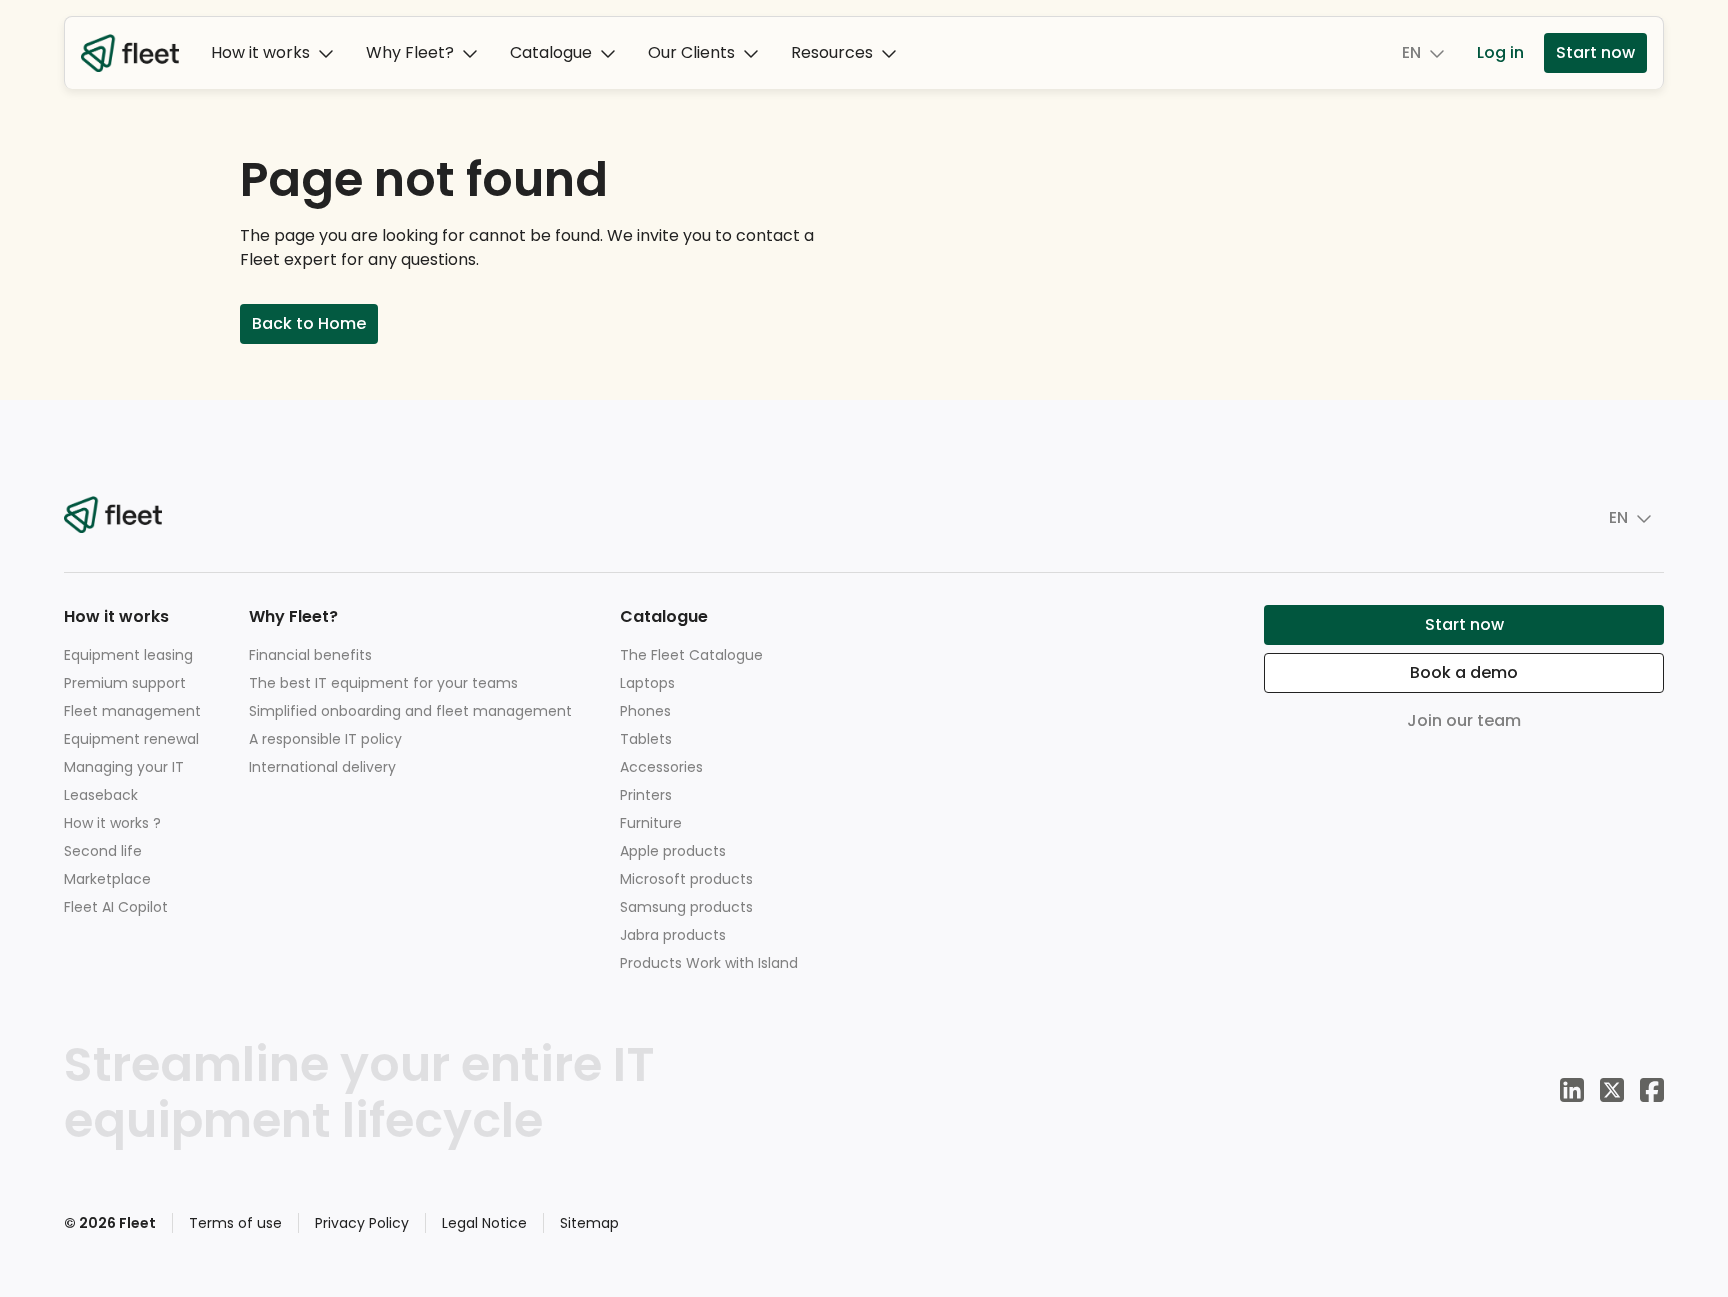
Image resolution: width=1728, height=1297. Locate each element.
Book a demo (1464, 672)
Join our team (1464, 720)
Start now (1595, 52)
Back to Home (309, 323)
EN (1411, 52)
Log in (1500, 52)
